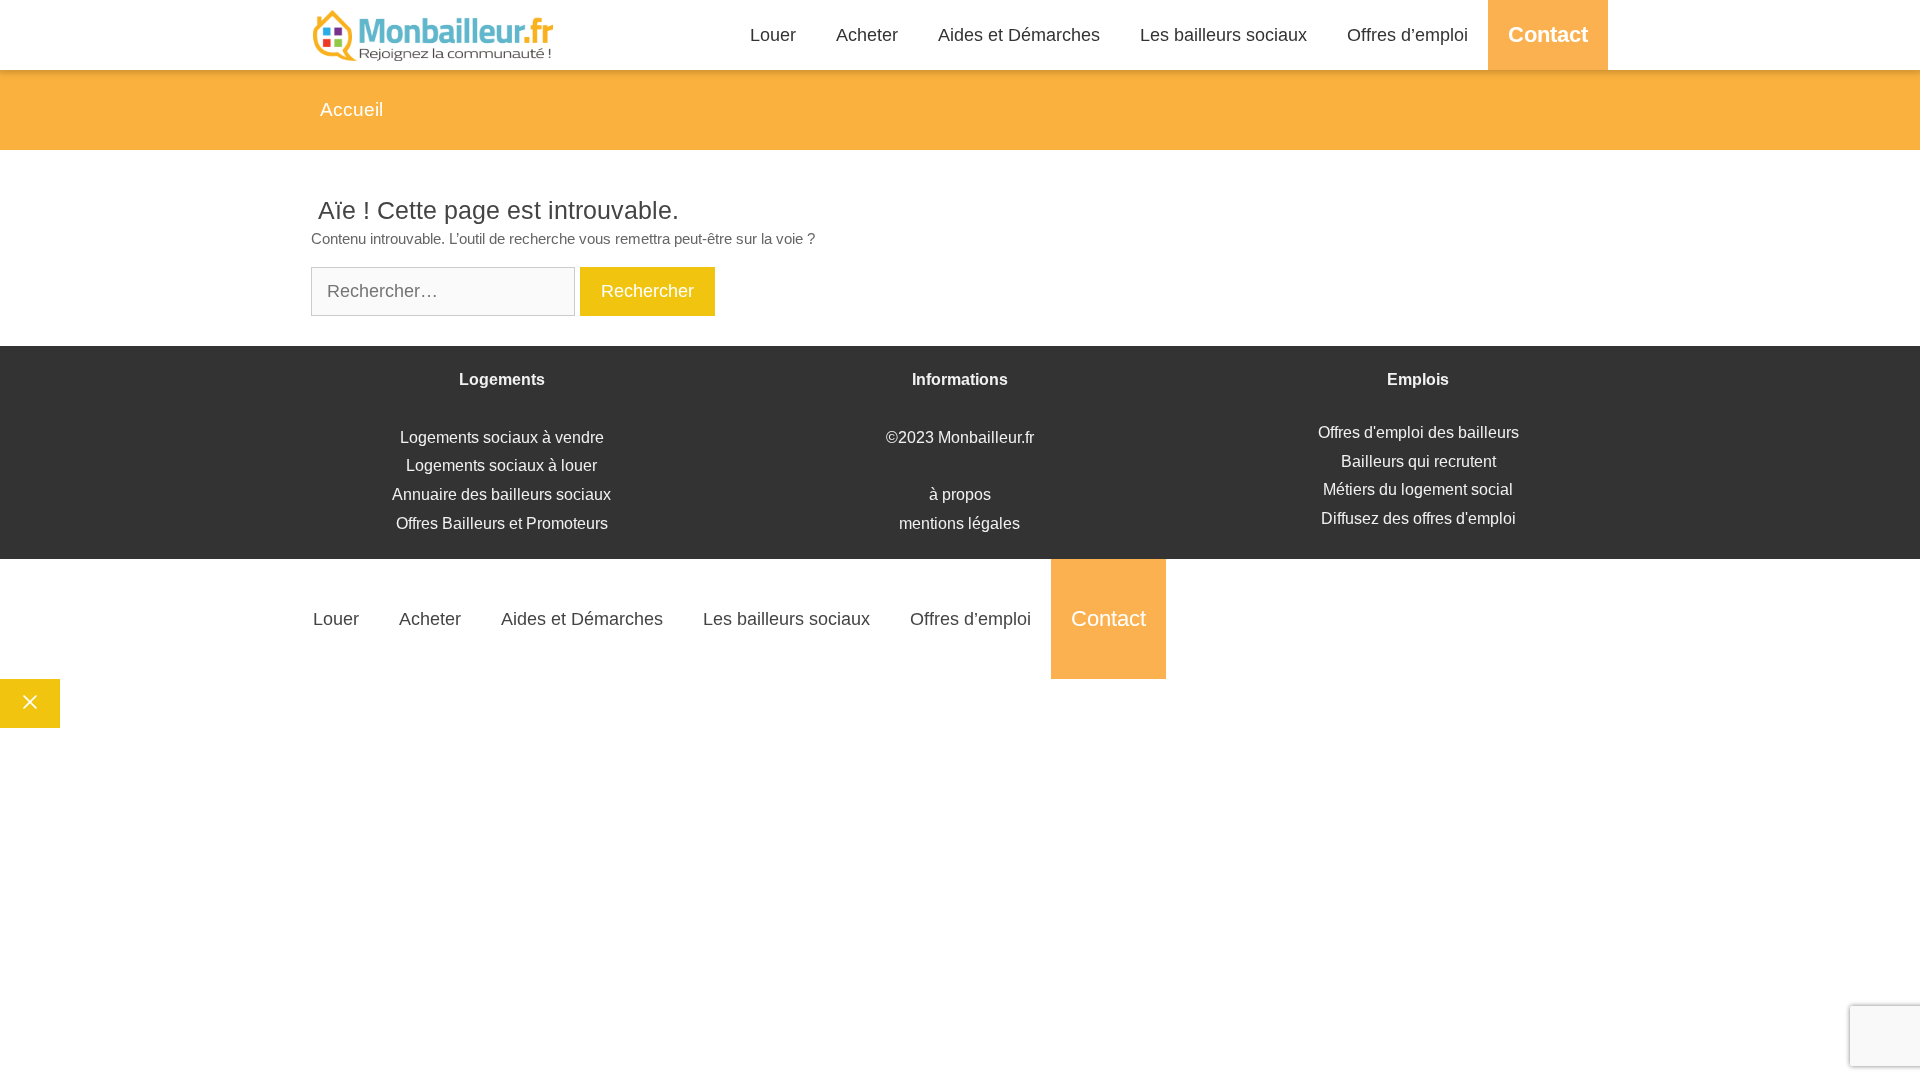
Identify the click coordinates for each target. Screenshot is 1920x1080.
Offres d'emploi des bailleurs (1418, 432)
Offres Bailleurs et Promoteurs (502, 523)
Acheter (867, 35)
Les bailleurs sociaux (1223, 35)
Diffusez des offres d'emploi (1418, 518)
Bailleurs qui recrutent (1418, 461)
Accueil (351, 109)
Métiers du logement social (1418, 489)
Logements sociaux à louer (501, 465)
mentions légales (959, 523)
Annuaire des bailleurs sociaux (501, 494)
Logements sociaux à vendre (502, 437)
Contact (1548, 34)
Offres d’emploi (1407, 35)
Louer (773, 35)
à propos (960, 494)
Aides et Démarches (1019, 35)
